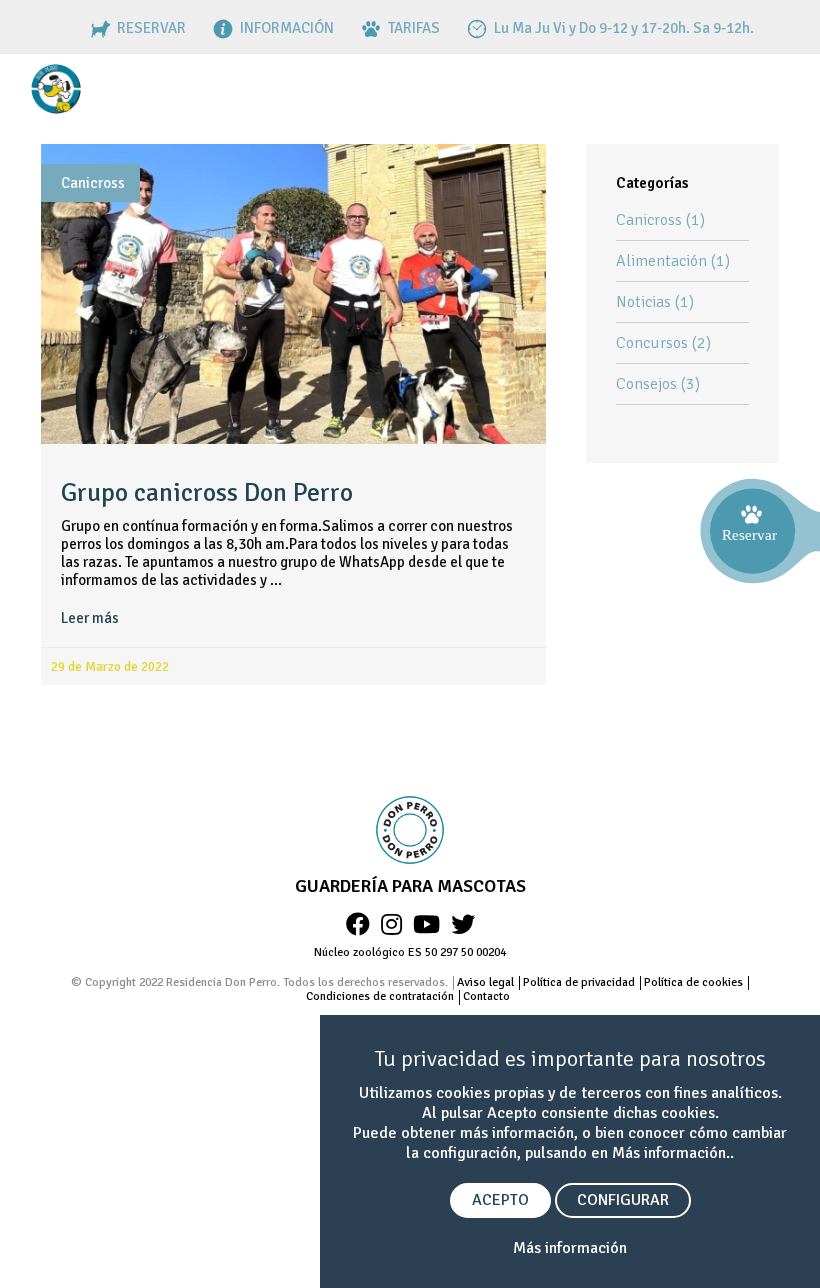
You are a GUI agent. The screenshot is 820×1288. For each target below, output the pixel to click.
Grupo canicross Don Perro (207, 493)
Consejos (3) (658, 384)
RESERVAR (150, 28)
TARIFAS (412, 28)
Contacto (486, 996)
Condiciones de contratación (380, 996)
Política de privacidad (579, 982)
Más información (570, 1248)
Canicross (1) (660, 220)
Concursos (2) (663, 343)
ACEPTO (500, 1200)
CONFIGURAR (623, 1200)
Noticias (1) (655, 302)
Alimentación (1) (673, 261)
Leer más (90, 618)
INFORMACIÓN (285, 28)
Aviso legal (485, 982)
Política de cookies (693, 982)
